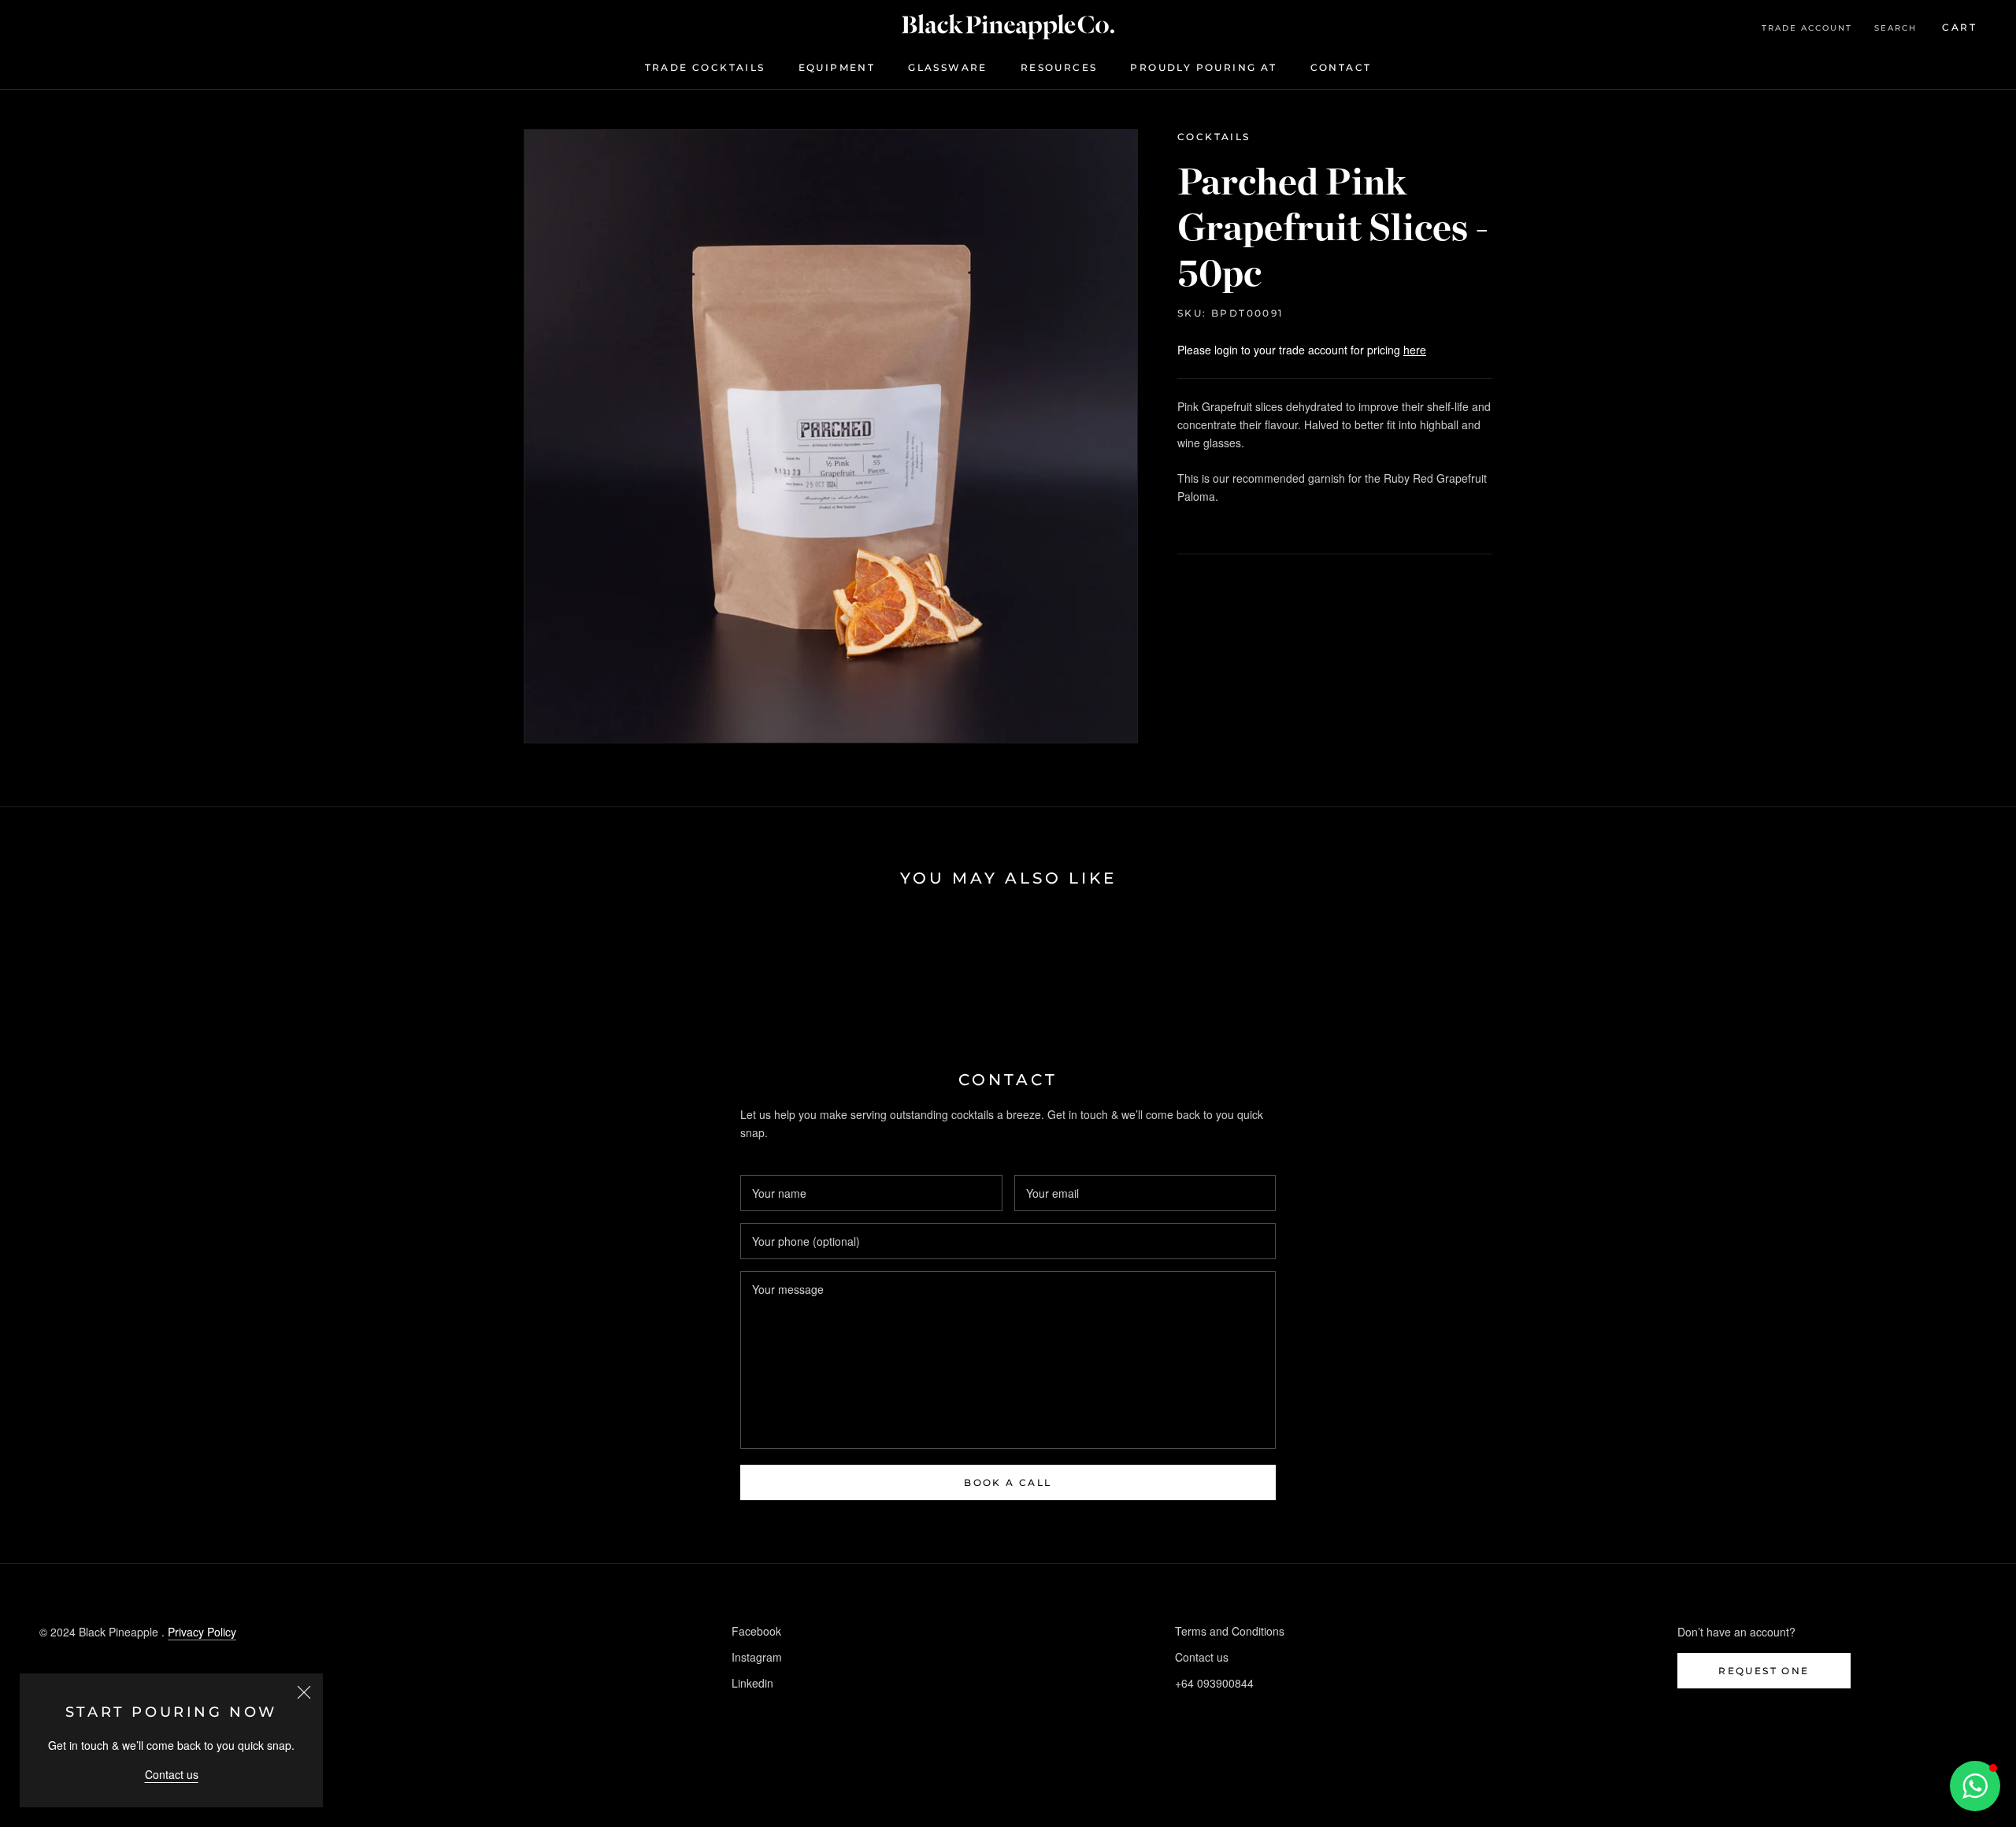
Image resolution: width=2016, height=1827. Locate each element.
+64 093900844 (1214, 1683)
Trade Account (1807, 28)
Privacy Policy (202, 1632)
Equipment (837, 67)
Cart (1959, 27)
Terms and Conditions (1230, 1631)
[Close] (304, 1692)
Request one (1764, 1671)
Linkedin (752, 1683)
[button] (1975, 1786)
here (1415, 350)
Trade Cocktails (705, 67)
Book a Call (1008, 1482)
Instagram (757, 1657)
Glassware (948, 67)
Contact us (172, 1774)
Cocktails (1214, 137)
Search (1896, 28)
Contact (1341, 67)
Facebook (756, 1631)
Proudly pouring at (1203, 67)
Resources (1059, 67)
